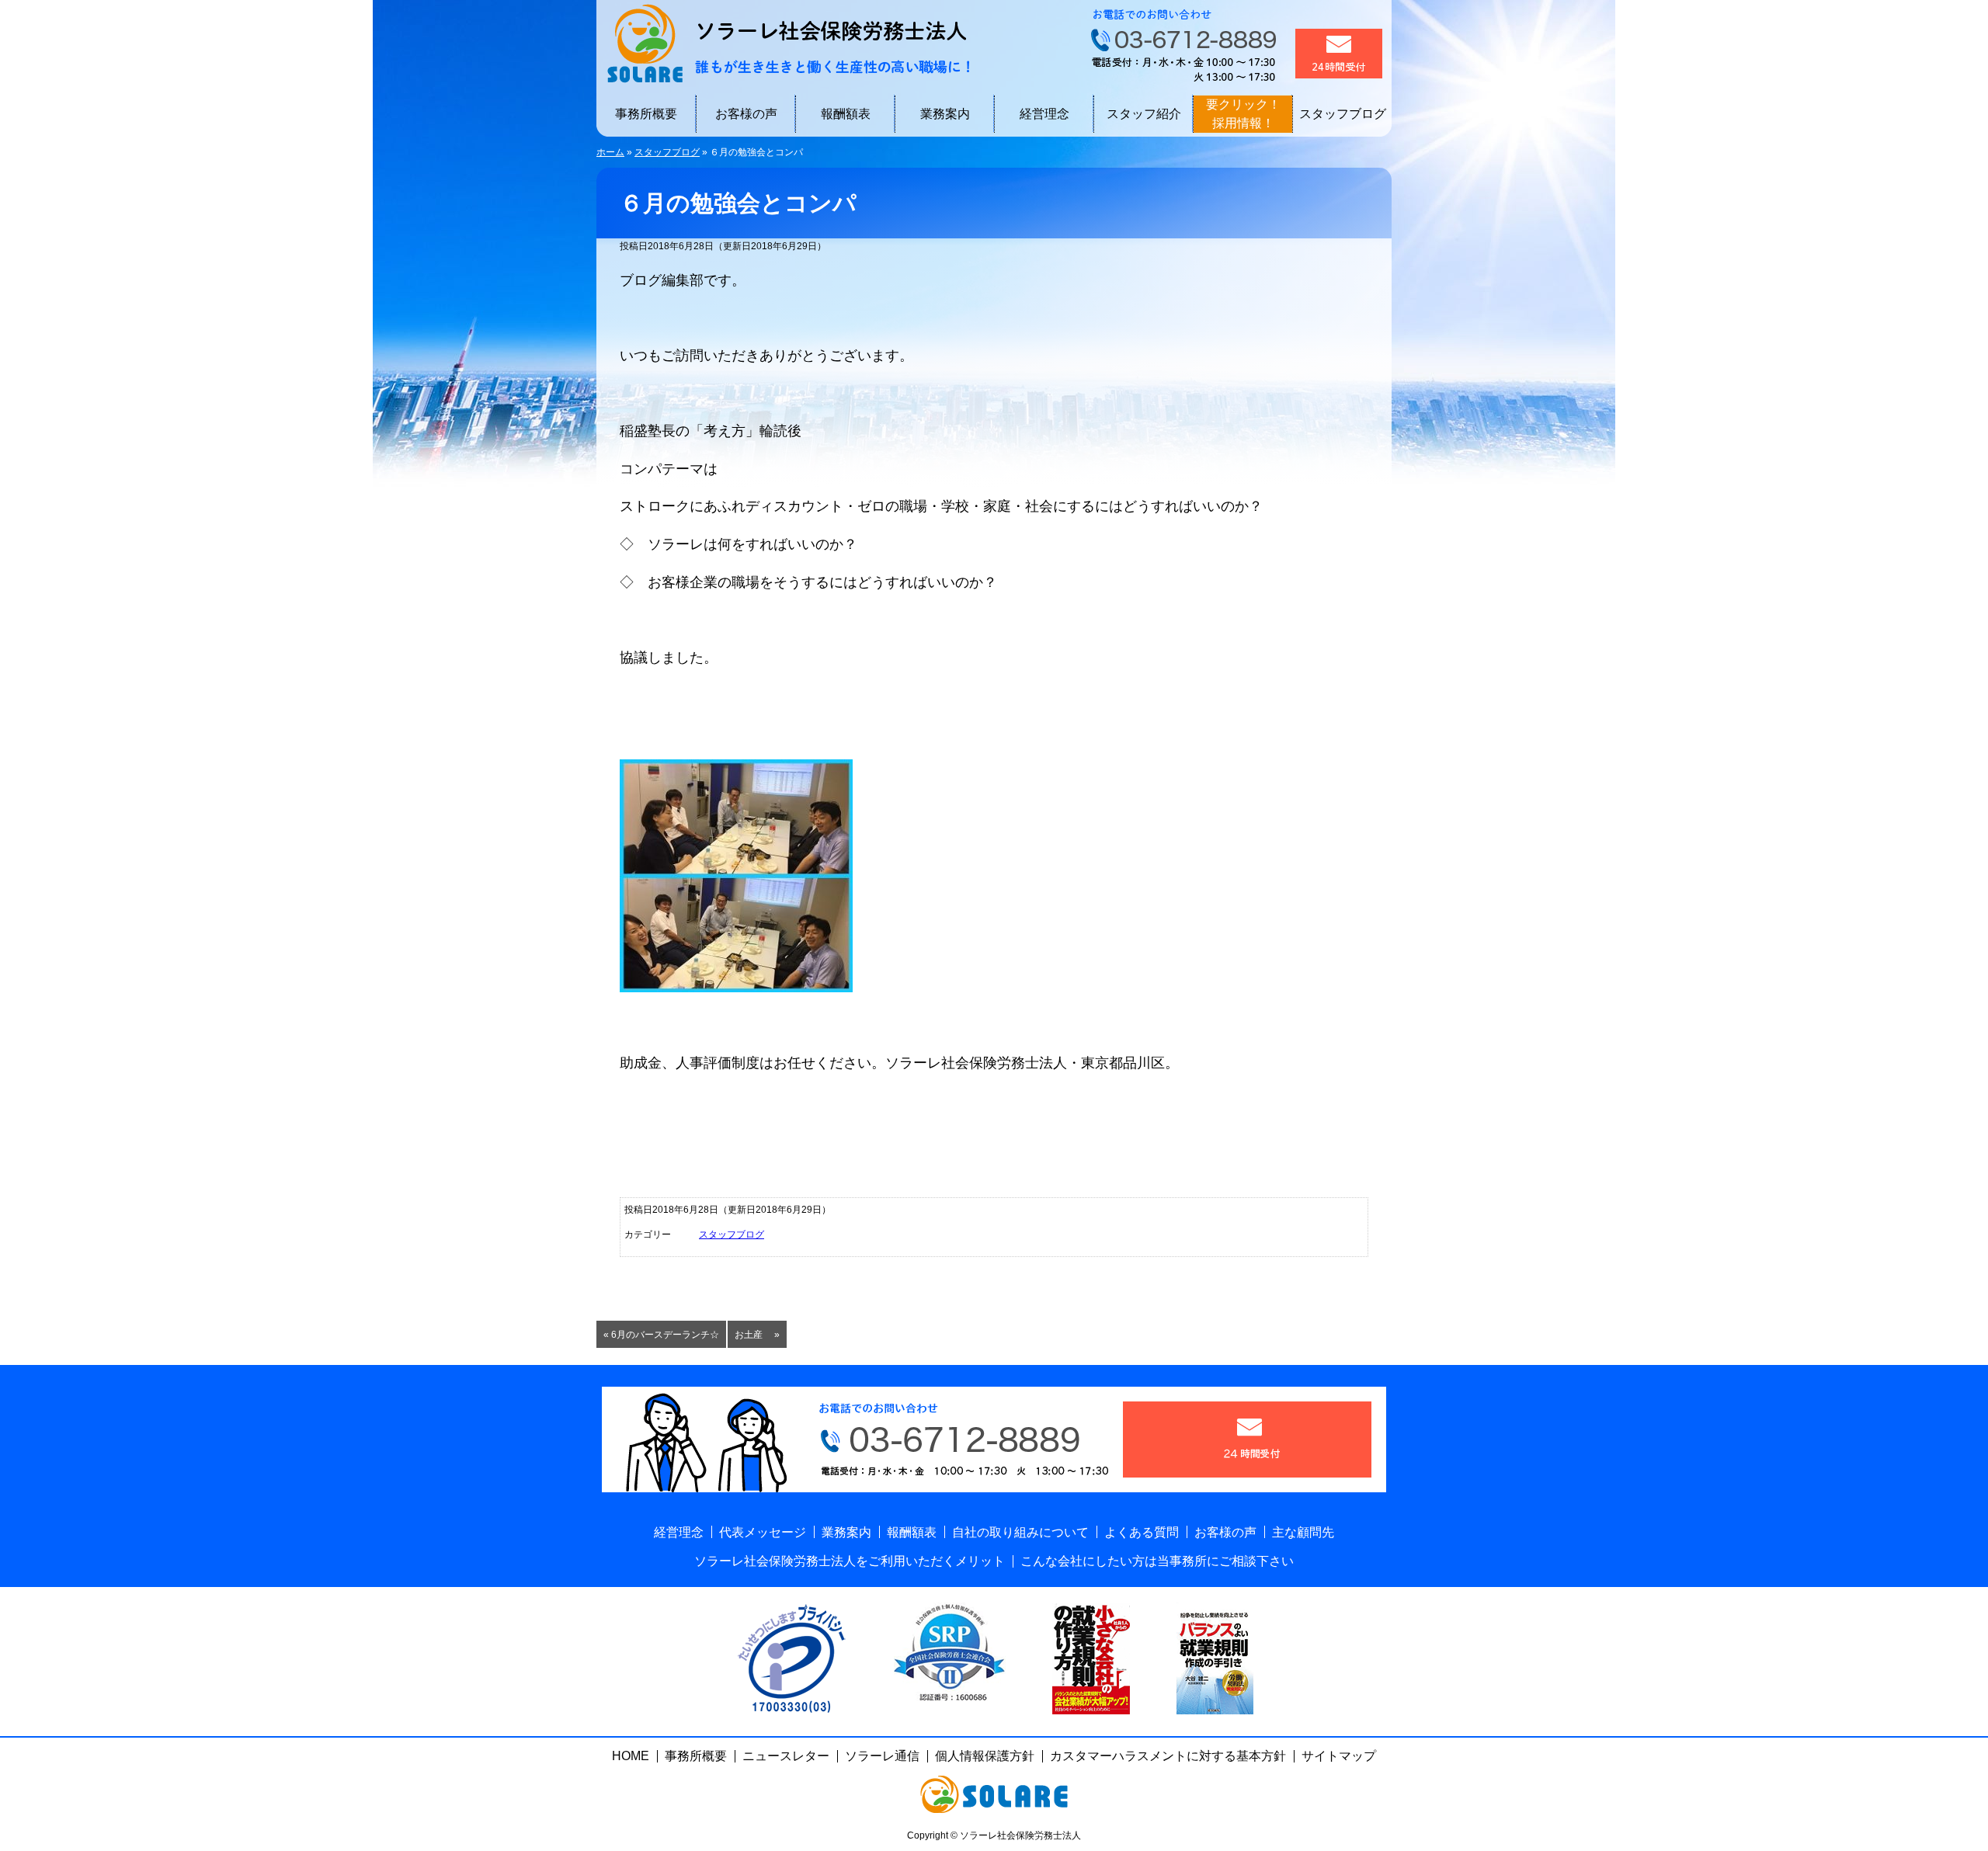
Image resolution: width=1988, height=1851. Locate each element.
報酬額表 (846, 114)
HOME (631, 1756)
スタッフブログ (1343, 114)
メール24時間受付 (1339, 54)
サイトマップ (1339, 1756)
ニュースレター (786, 1756)
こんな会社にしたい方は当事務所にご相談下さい (1157, 1561)
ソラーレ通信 (882, 1756)
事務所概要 (646, 114)
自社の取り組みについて (1020, 1532)
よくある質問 (1142, 1532)
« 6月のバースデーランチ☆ (661, 1335)
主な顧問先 (1303, 1532)
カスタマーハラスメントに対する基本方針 (1168, 1756)
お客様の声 (746, 114)
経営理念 (1044, 114)
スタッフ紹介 (1144, 114)
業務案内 (945, 114)
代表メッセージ (763, 1532)
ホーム (610, 152)
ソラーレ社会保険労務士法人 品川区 (783, 43)
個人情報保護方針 (985, 1756)
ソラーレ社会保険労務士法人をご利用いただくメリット (850, 1561)
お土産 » (757, 1335)
